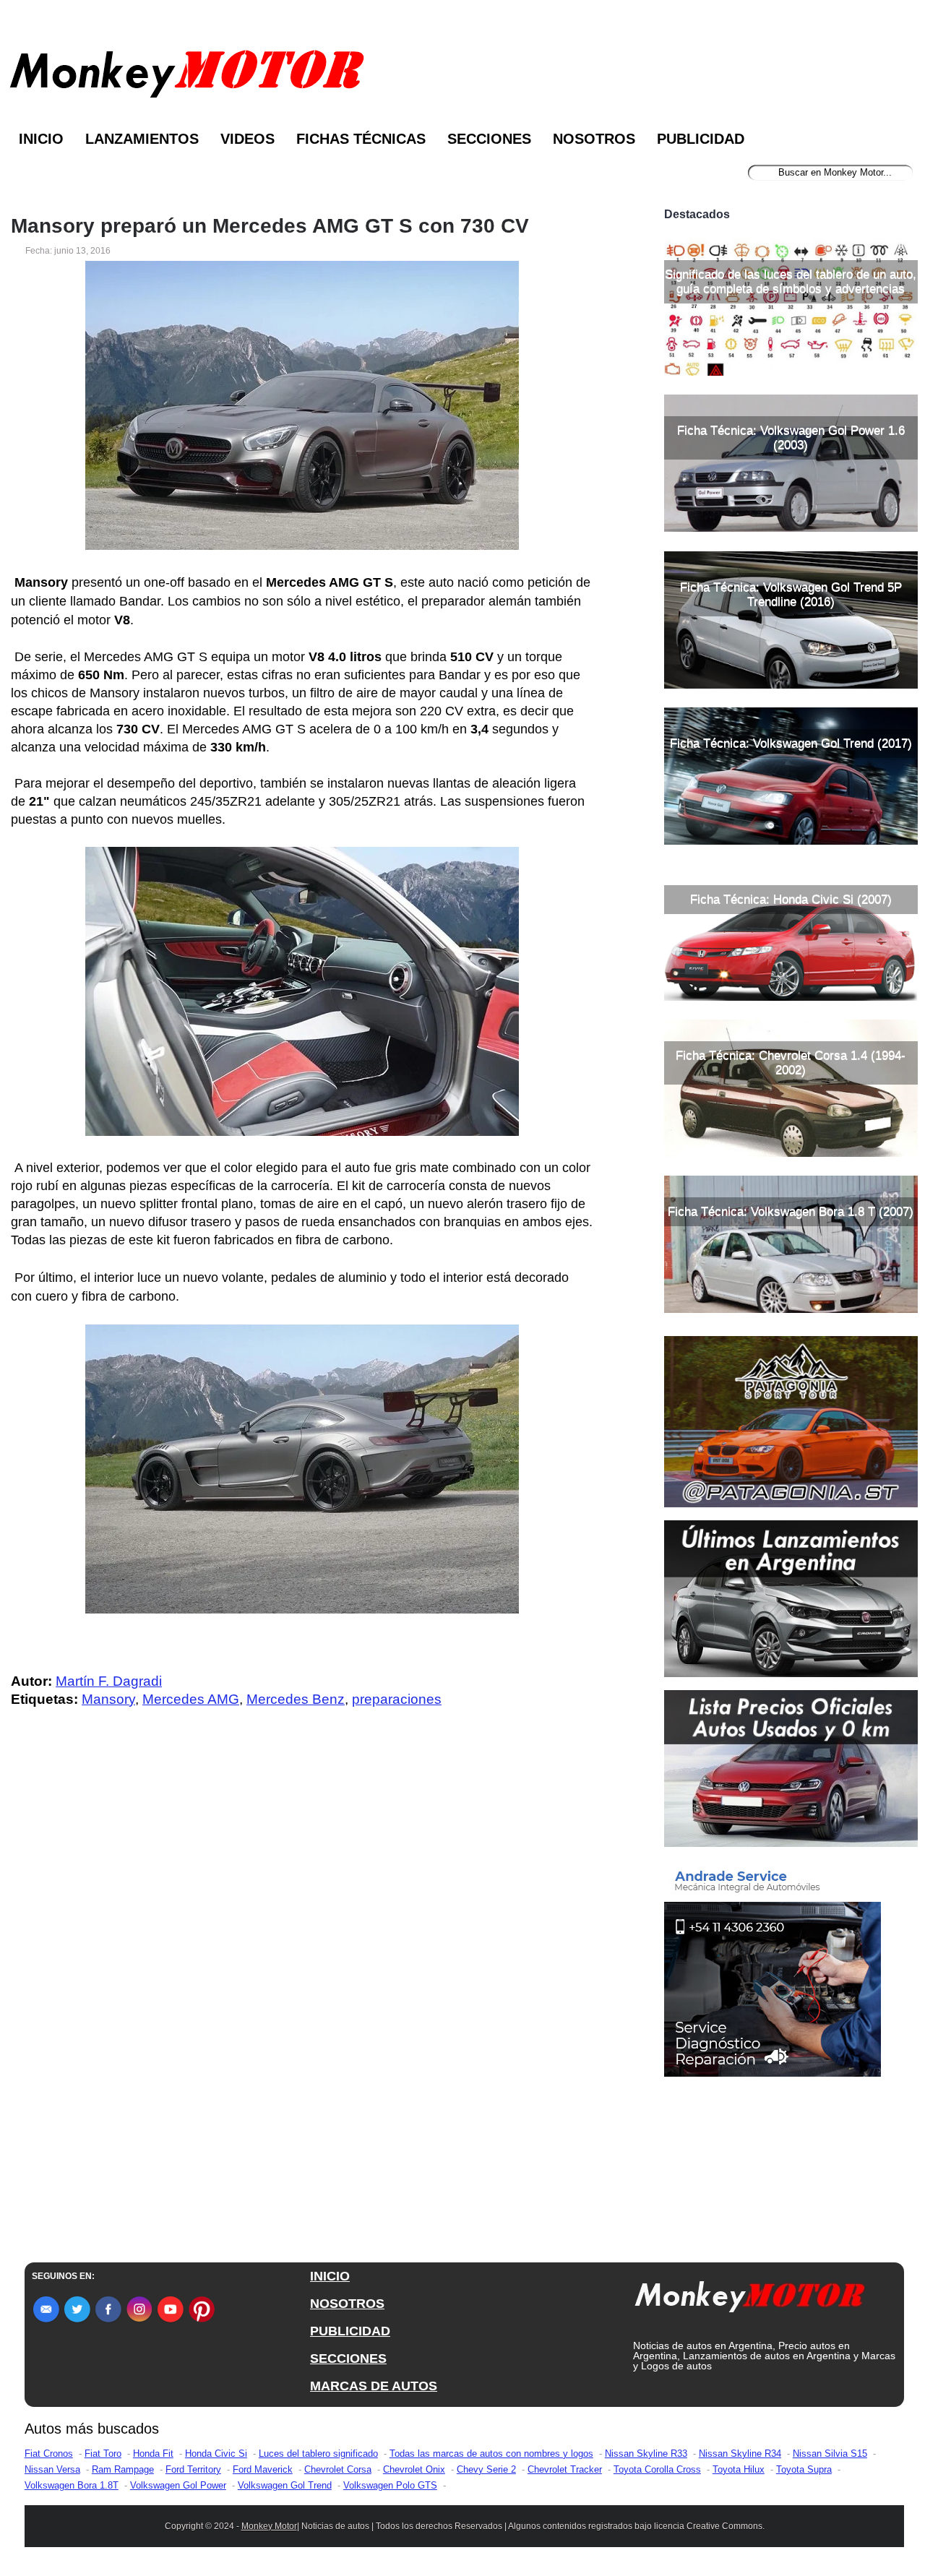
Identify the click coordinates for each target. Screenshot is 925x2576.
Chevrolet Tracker (565, 2469)
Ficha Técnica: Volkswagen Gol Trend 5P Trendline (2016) (791, 594)
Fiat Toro (103, 2454)
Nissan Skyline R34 (740, 2454)
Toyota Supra (804, 2469)
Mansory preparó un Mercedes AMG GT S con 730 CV (270, 226)
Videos (248, 139)
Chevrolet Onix (414, 2469)
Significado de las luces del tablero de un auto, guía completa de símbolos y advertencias (791, 281)
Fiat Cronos (49, 2454)
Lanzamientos (142, 139)
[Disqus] (306, 2009)
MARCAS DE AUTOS (374, 2386)
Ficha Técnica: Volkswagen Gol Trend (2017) (791, 743)
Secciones (489, 139)
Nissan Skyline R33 (646, 2454)
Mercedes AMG (191, 1699)
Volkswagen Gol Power (178, 2485)
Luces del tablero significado (318, 2454)
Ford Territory (193, 2469)
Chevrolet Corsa (338, 2469)
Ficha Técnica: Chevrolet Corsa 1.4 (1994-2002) (791, 1063)
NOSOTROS (347, 2304)
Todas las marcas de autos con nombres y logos (491, 2454)
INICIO (330, 2276)
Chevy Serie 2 (486, 2469)
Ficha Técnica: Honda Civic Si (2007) (791, 899)
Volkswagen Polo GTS (390, 2485)
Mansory (108, 1699)
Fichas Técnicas (361, 139)
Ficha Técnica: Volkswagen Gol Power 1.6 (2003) (791, 438)
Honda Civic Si (216, 2454)
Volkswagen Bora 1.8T (72, 2485)
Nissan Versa (52, 2469)
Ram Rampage (123, 2469)
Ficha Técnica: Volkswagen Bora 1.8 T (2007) (791, 1211)
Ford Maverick (263, 2469)
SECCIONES (348, 2359)
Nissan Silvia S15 (830, 2454)
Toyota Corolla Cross (657, 2469)
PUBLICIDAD (350, 2331)
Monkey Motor (269, 2526)
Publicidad (701, 139)
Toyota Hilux (739, 2469)
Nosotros (594, 139)
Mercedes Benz (296, 1699)
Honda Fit (153, 2454)
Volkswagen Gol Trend (285, 2485)
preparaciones (397, 1699)
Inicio (41, 139)
